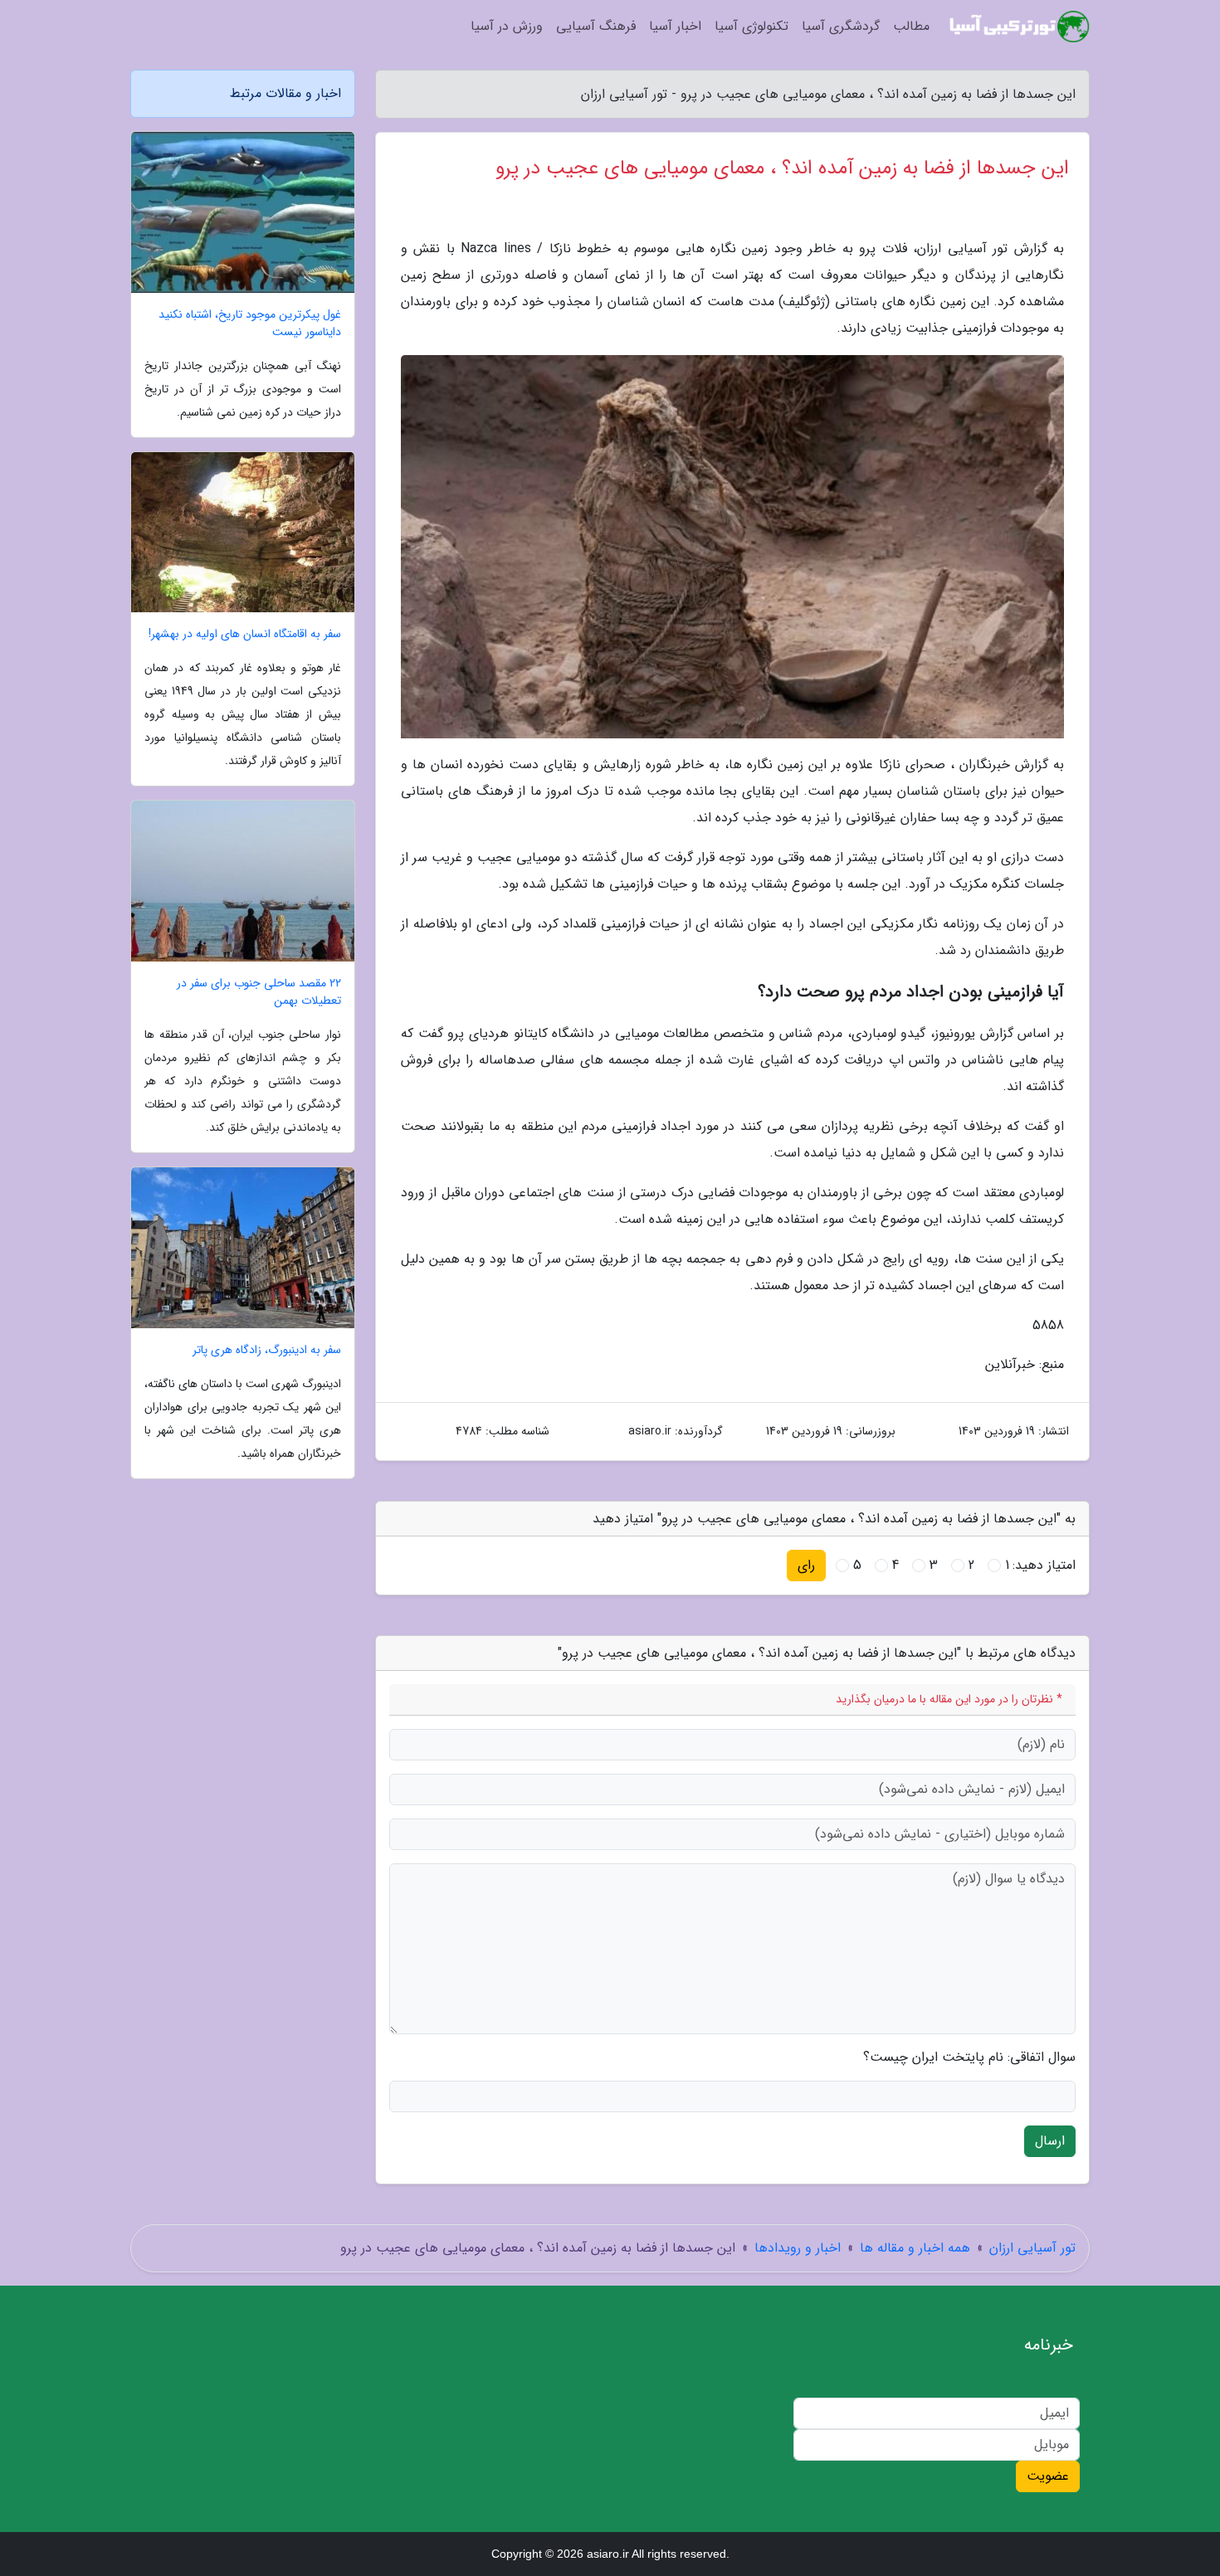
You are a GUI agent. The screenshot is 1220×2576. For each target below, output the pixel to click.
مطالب (911, 26)
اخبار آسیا (675, 26)
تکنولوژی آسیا (752, 26)
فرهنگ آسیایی (596, 26)
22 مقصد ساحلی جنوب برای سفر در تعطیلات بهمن (259, 992)
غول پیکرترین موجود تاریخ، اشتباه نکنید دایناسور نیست (250, 324)
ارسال (1050, 2141)
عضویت (1048, 2476)
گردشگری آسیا (841, 26)
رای (806, 1565)
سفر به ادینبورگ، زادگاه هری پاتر (267, 1350)
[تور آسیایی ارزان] (1020, 27)
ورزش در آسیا (507, 26)
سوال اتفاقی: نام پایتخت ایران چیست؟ (969, 2057)
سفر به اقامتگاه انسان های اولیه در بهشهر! (245, 634)
